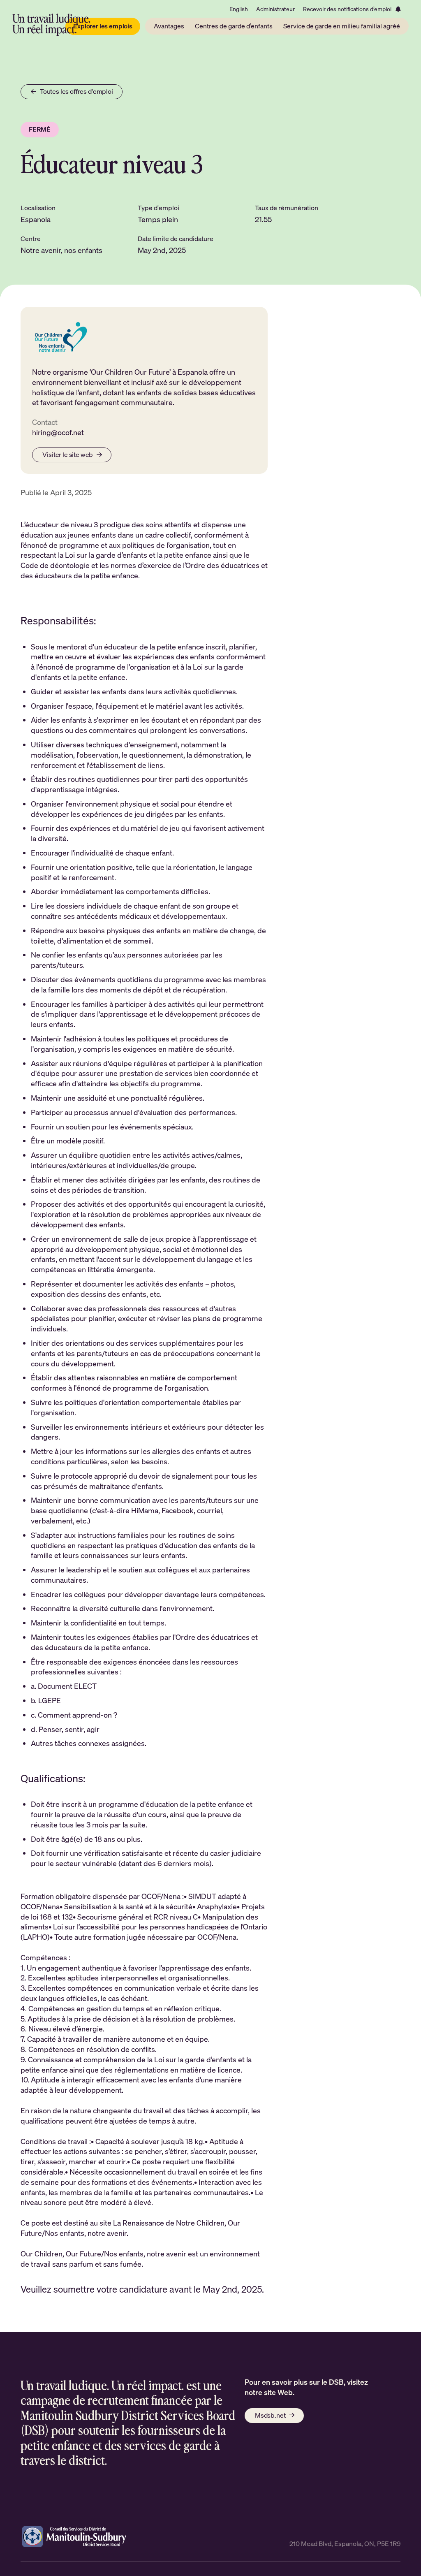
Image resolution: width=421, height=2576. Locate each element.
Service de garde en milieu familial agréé (342, 26)
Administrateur (275, 9)
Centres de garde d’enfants (234, 26)
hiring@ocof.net (58, 432)
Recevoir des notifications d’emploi (347, 9)
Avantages (169, 26)
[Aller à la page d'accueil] (51, 25)
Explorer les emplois (103, 26)
